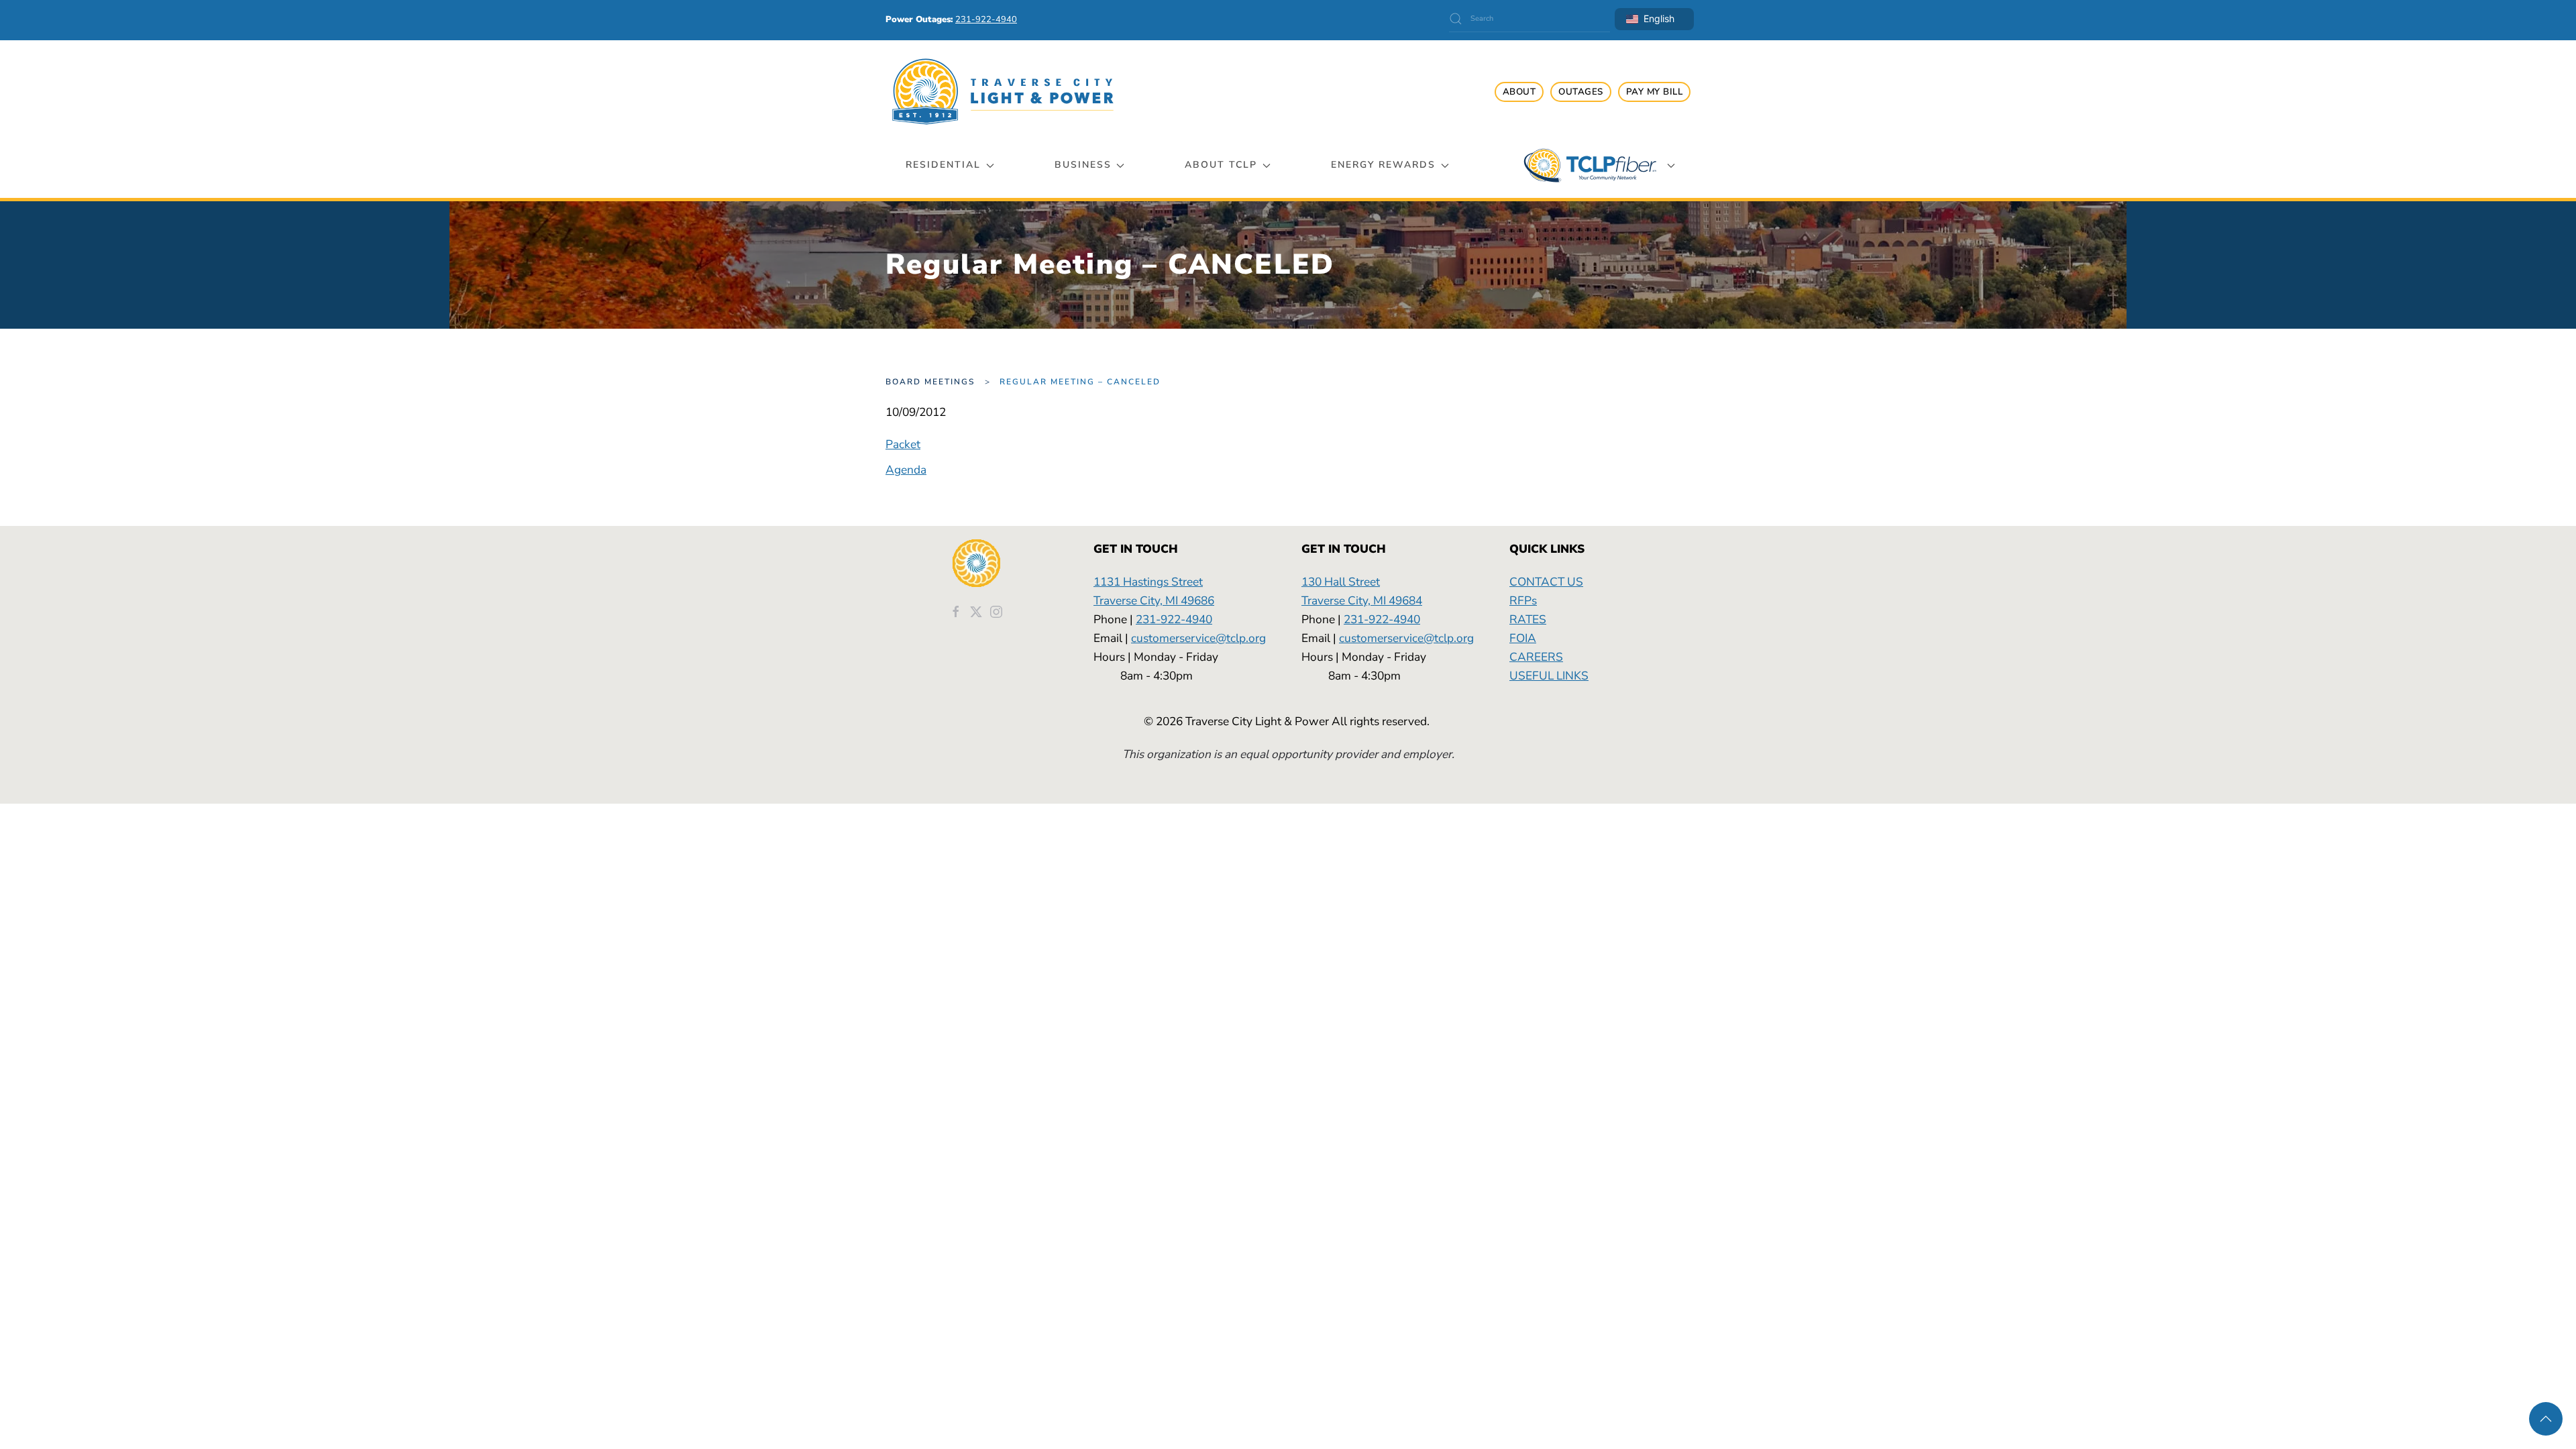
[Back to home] (1003, 92)
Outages (1581, 92)
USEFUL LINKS (1549, 676)
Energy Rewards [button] (1383, 165)
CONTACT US (1546, 582)
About (1519, 92)
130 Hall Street (1341, 582)
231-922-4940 (1174, 619)
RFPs (1523, 600)
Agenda (906, 470)
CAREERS (1536, 657)
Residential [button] (943, 165)
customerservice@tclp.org (1198, 638)
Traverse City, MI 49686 (1154, 600)
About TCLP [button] (1221, 165)
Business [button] (1083, 165)
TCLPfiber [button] (1590, 165)
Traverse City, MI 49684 (1362, 600)
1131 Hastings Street (1148, 582)
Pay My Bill (1655, 92)
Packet (903, 444)
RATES (1528, 619)
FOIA (1523, 638)
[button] (2546, 1419)
